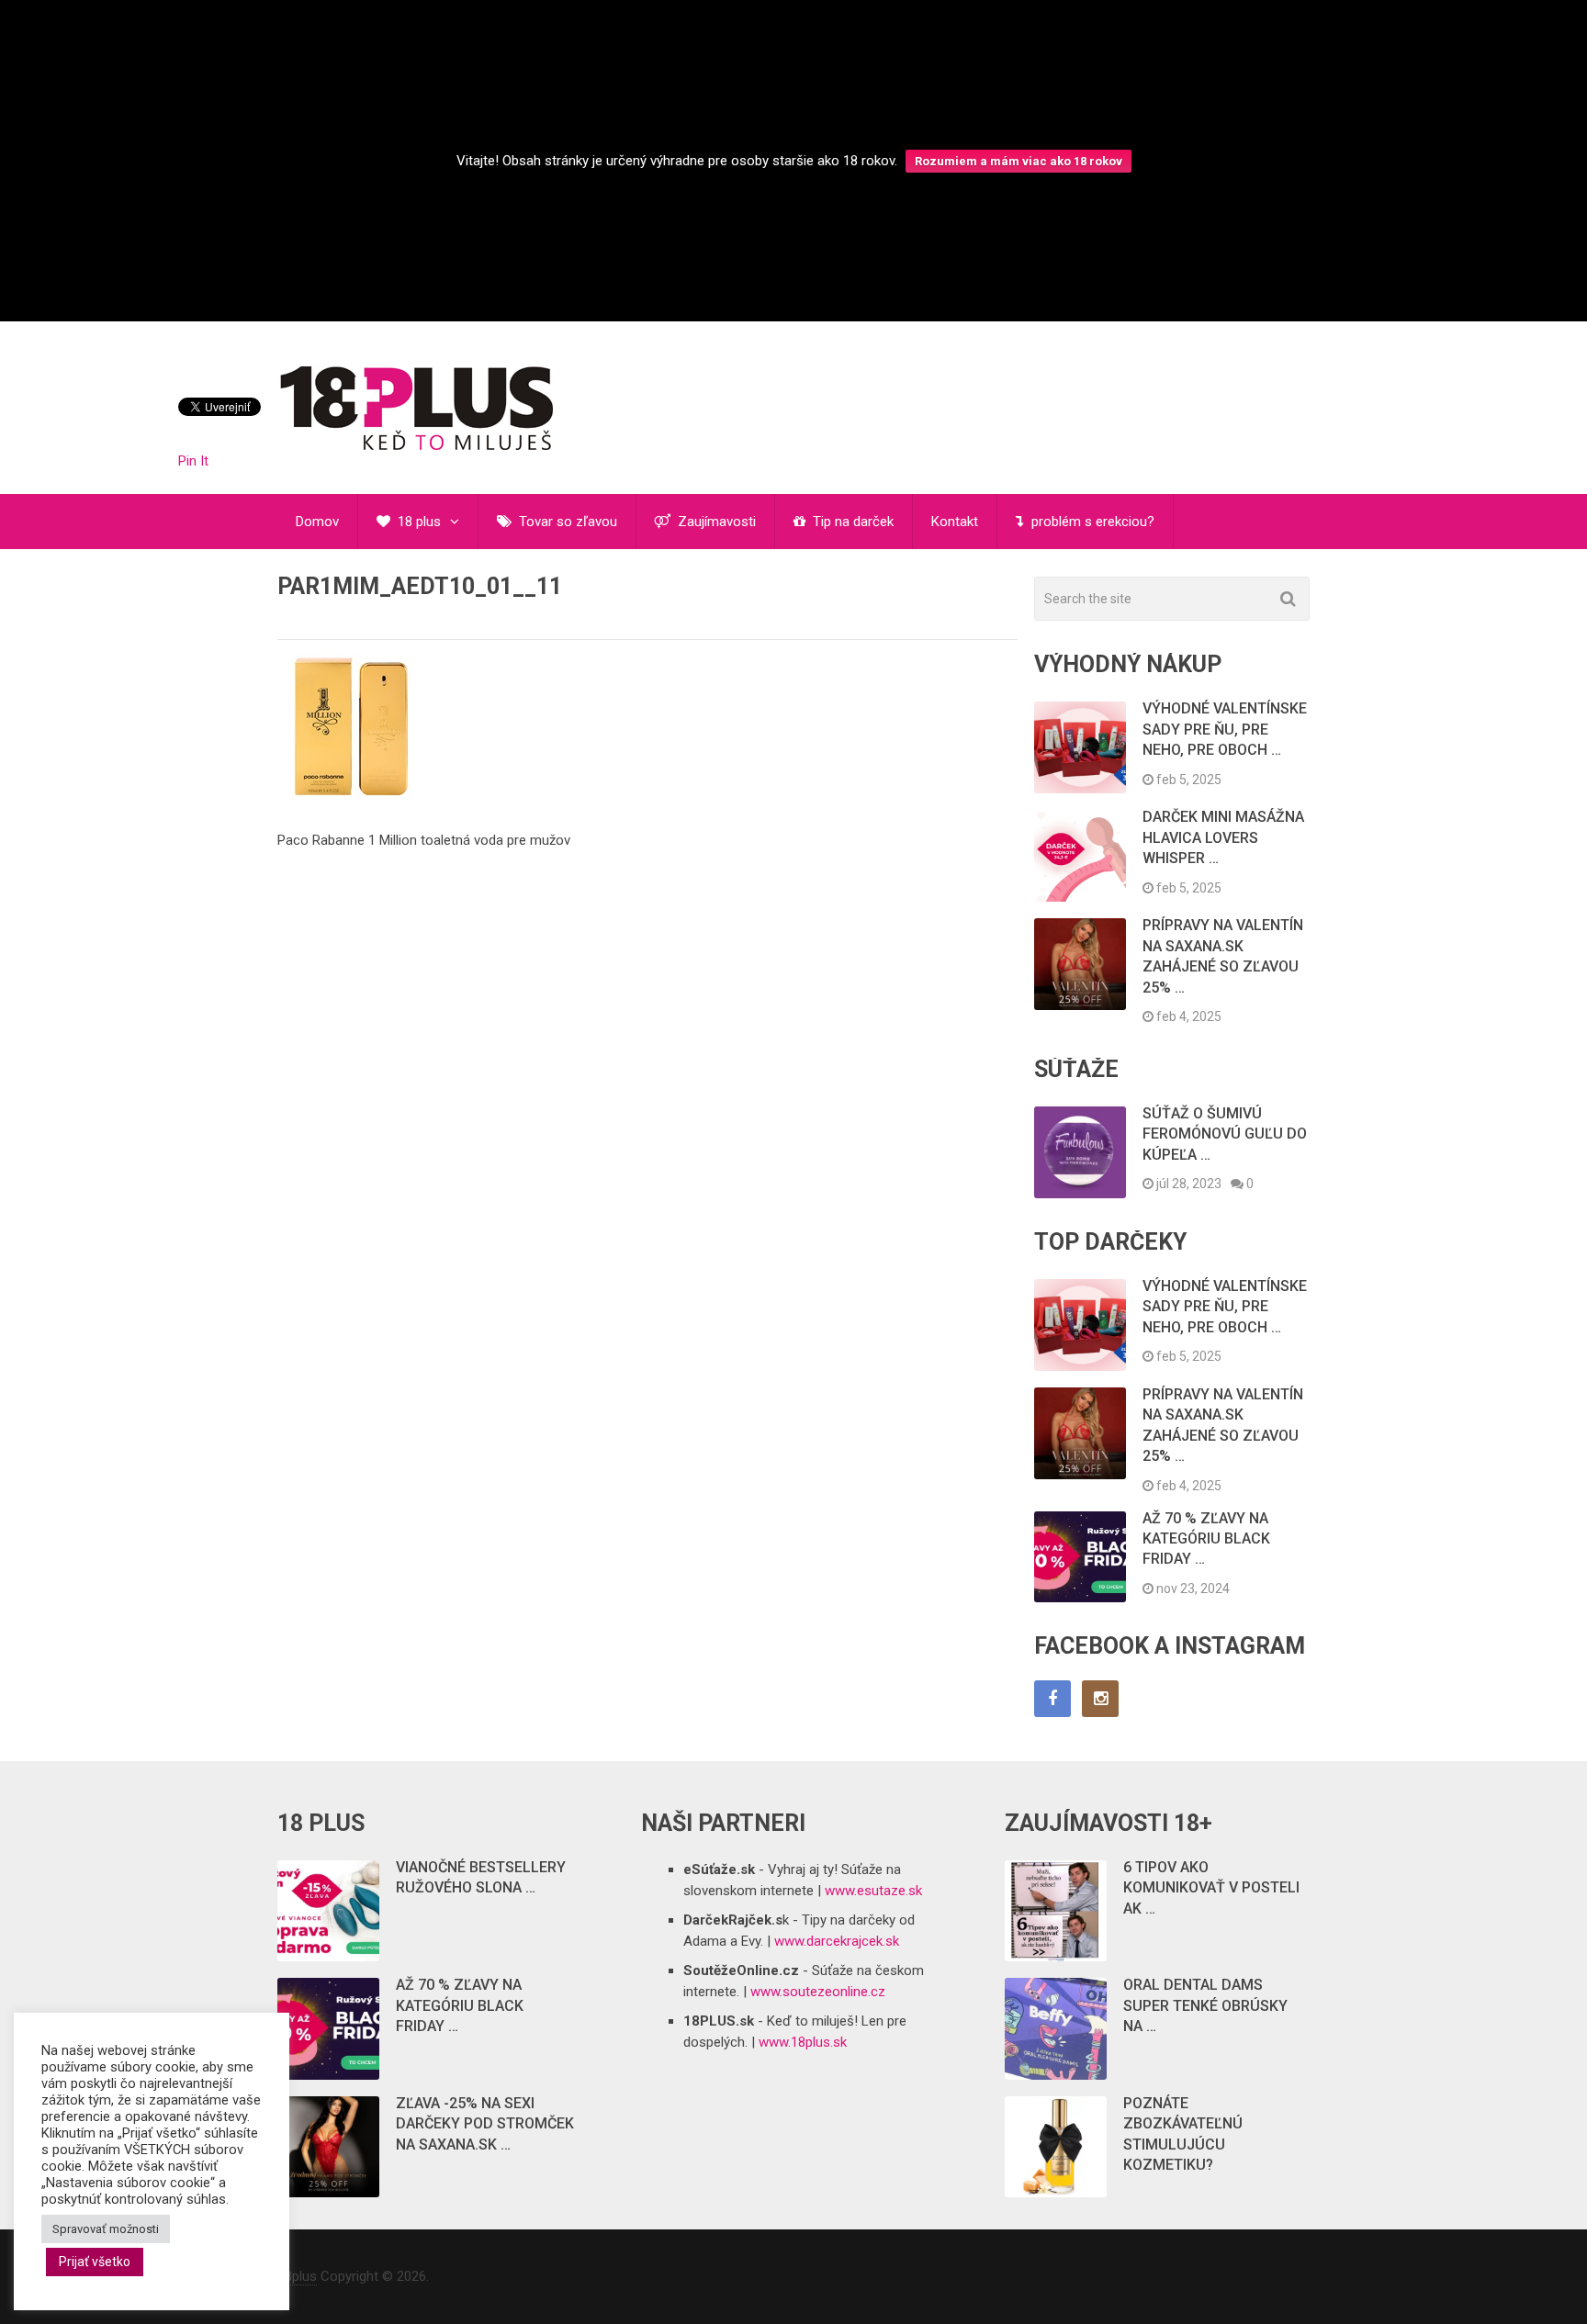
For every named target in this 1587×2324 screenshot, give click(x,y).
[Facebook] (1052, 1699)
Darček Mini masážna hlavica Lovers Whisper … (1223, 837)
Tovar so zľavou (566, 522)
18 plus (417, 522)
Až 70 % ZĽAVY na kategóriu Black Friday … (1206, 1539)
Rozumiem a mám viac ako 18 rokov (1019, 161)
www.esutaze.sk (873, 1891)
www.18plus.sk (803, 2042)
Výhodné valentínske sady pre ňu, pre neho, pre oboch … (1225, 729)
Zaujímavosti (715, 522)
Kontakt (955, 522)
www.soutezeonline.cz (818, 1992)
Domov (317, 522)
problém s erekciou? (1091, 522)
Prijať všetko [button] (95, 2262)
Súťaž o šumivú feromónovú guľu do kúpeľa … (1225, 1134)
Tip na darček (851, 522)
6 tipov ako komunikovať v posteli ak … (1211, 1888)
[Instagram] (1100, 1699)
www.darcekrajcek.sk (837, 1941)
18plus (297, 2276)
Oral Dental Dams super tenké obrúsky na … (1205, 2005)
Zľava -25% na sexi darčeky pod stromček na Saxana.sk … (485, 2124)
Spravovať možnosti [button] (106, 2229)
